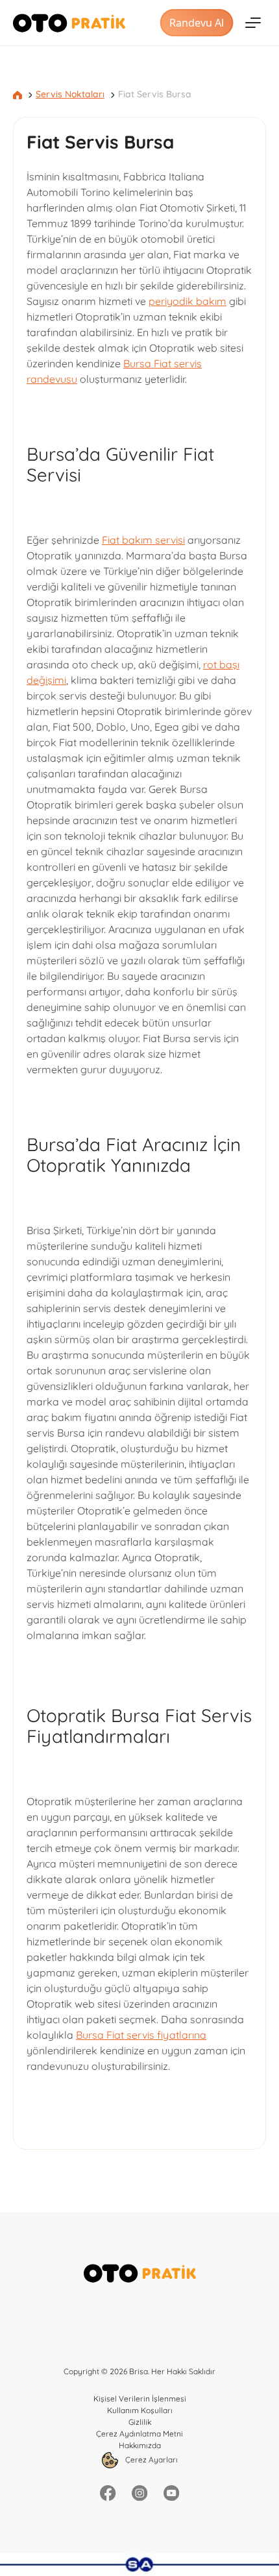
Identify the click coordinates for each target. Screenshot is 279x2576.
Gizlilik (140, 2422)
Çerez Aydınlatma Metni (139, 2434)
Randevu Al (197, 23)
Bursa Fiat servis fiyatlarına (141, 2035)
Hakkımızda (140, 2445)
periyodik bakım (188, 301)
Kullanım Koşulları (140, 2410)
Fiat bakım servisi (143, 540)
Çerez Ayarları (151, 2460)
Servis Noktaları (70, 94)
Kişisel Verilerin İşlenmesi (140, 2399)
